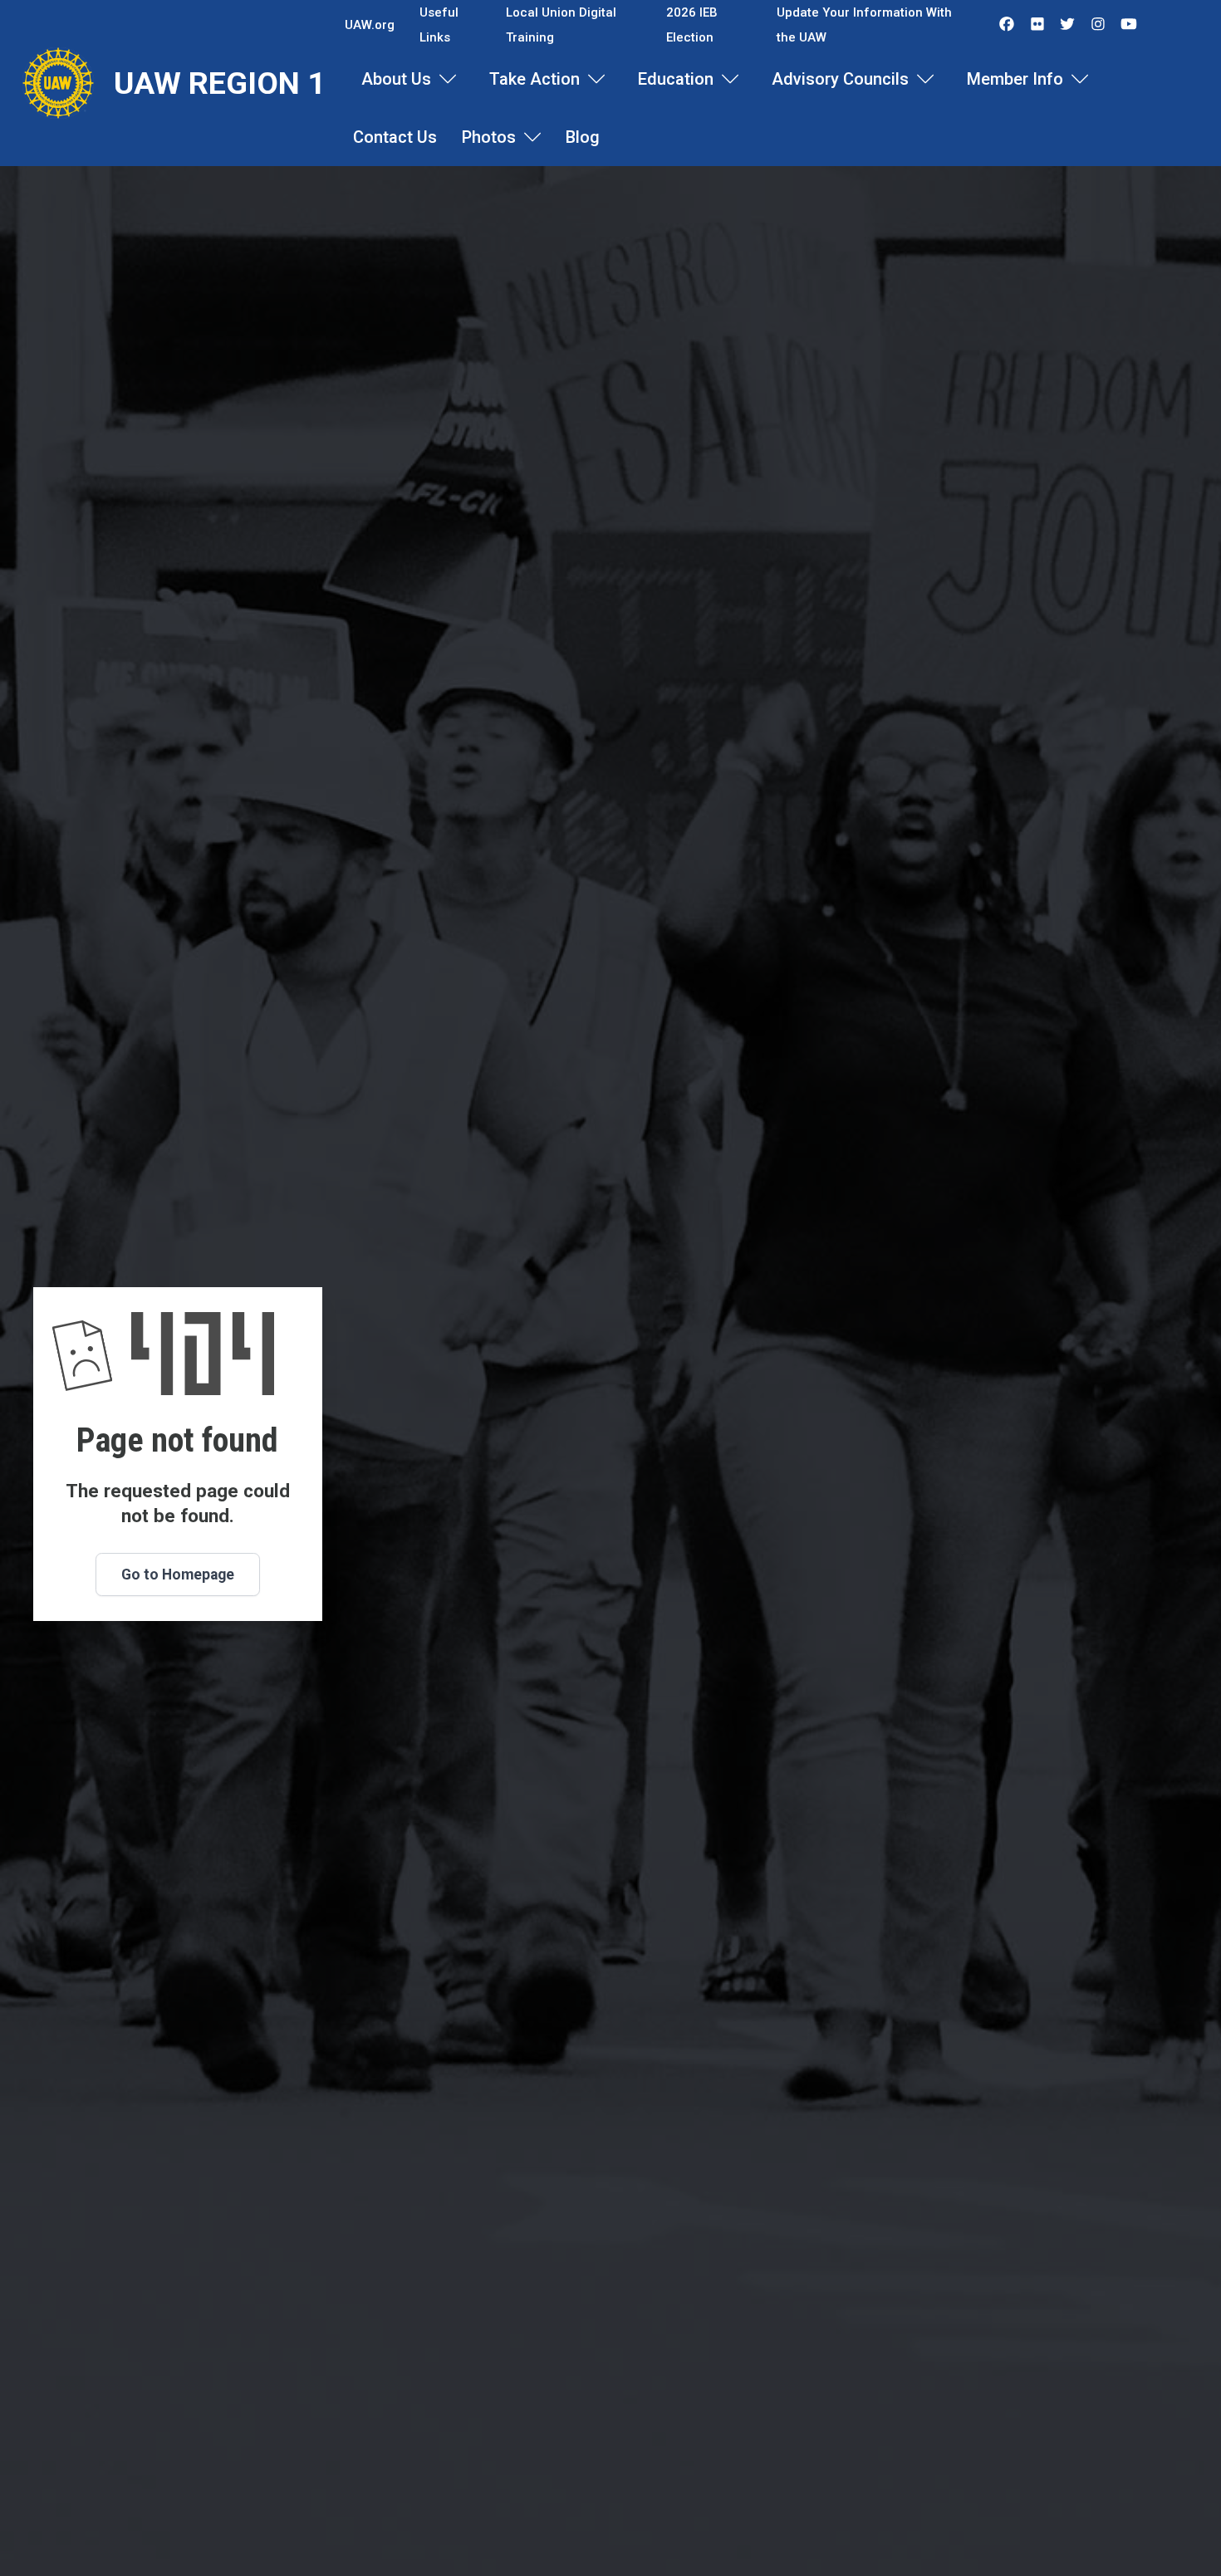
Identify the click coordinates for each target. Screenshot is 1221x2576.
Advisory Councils (840, 79)
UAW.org (370, 25)
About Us (396, 79)
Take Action (534, 79)
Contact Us (395, 137)
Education (676, 79)
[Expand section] (448, 79)
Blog (583, 137)
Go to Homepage (178, 1574)
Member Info (1015, 79)
